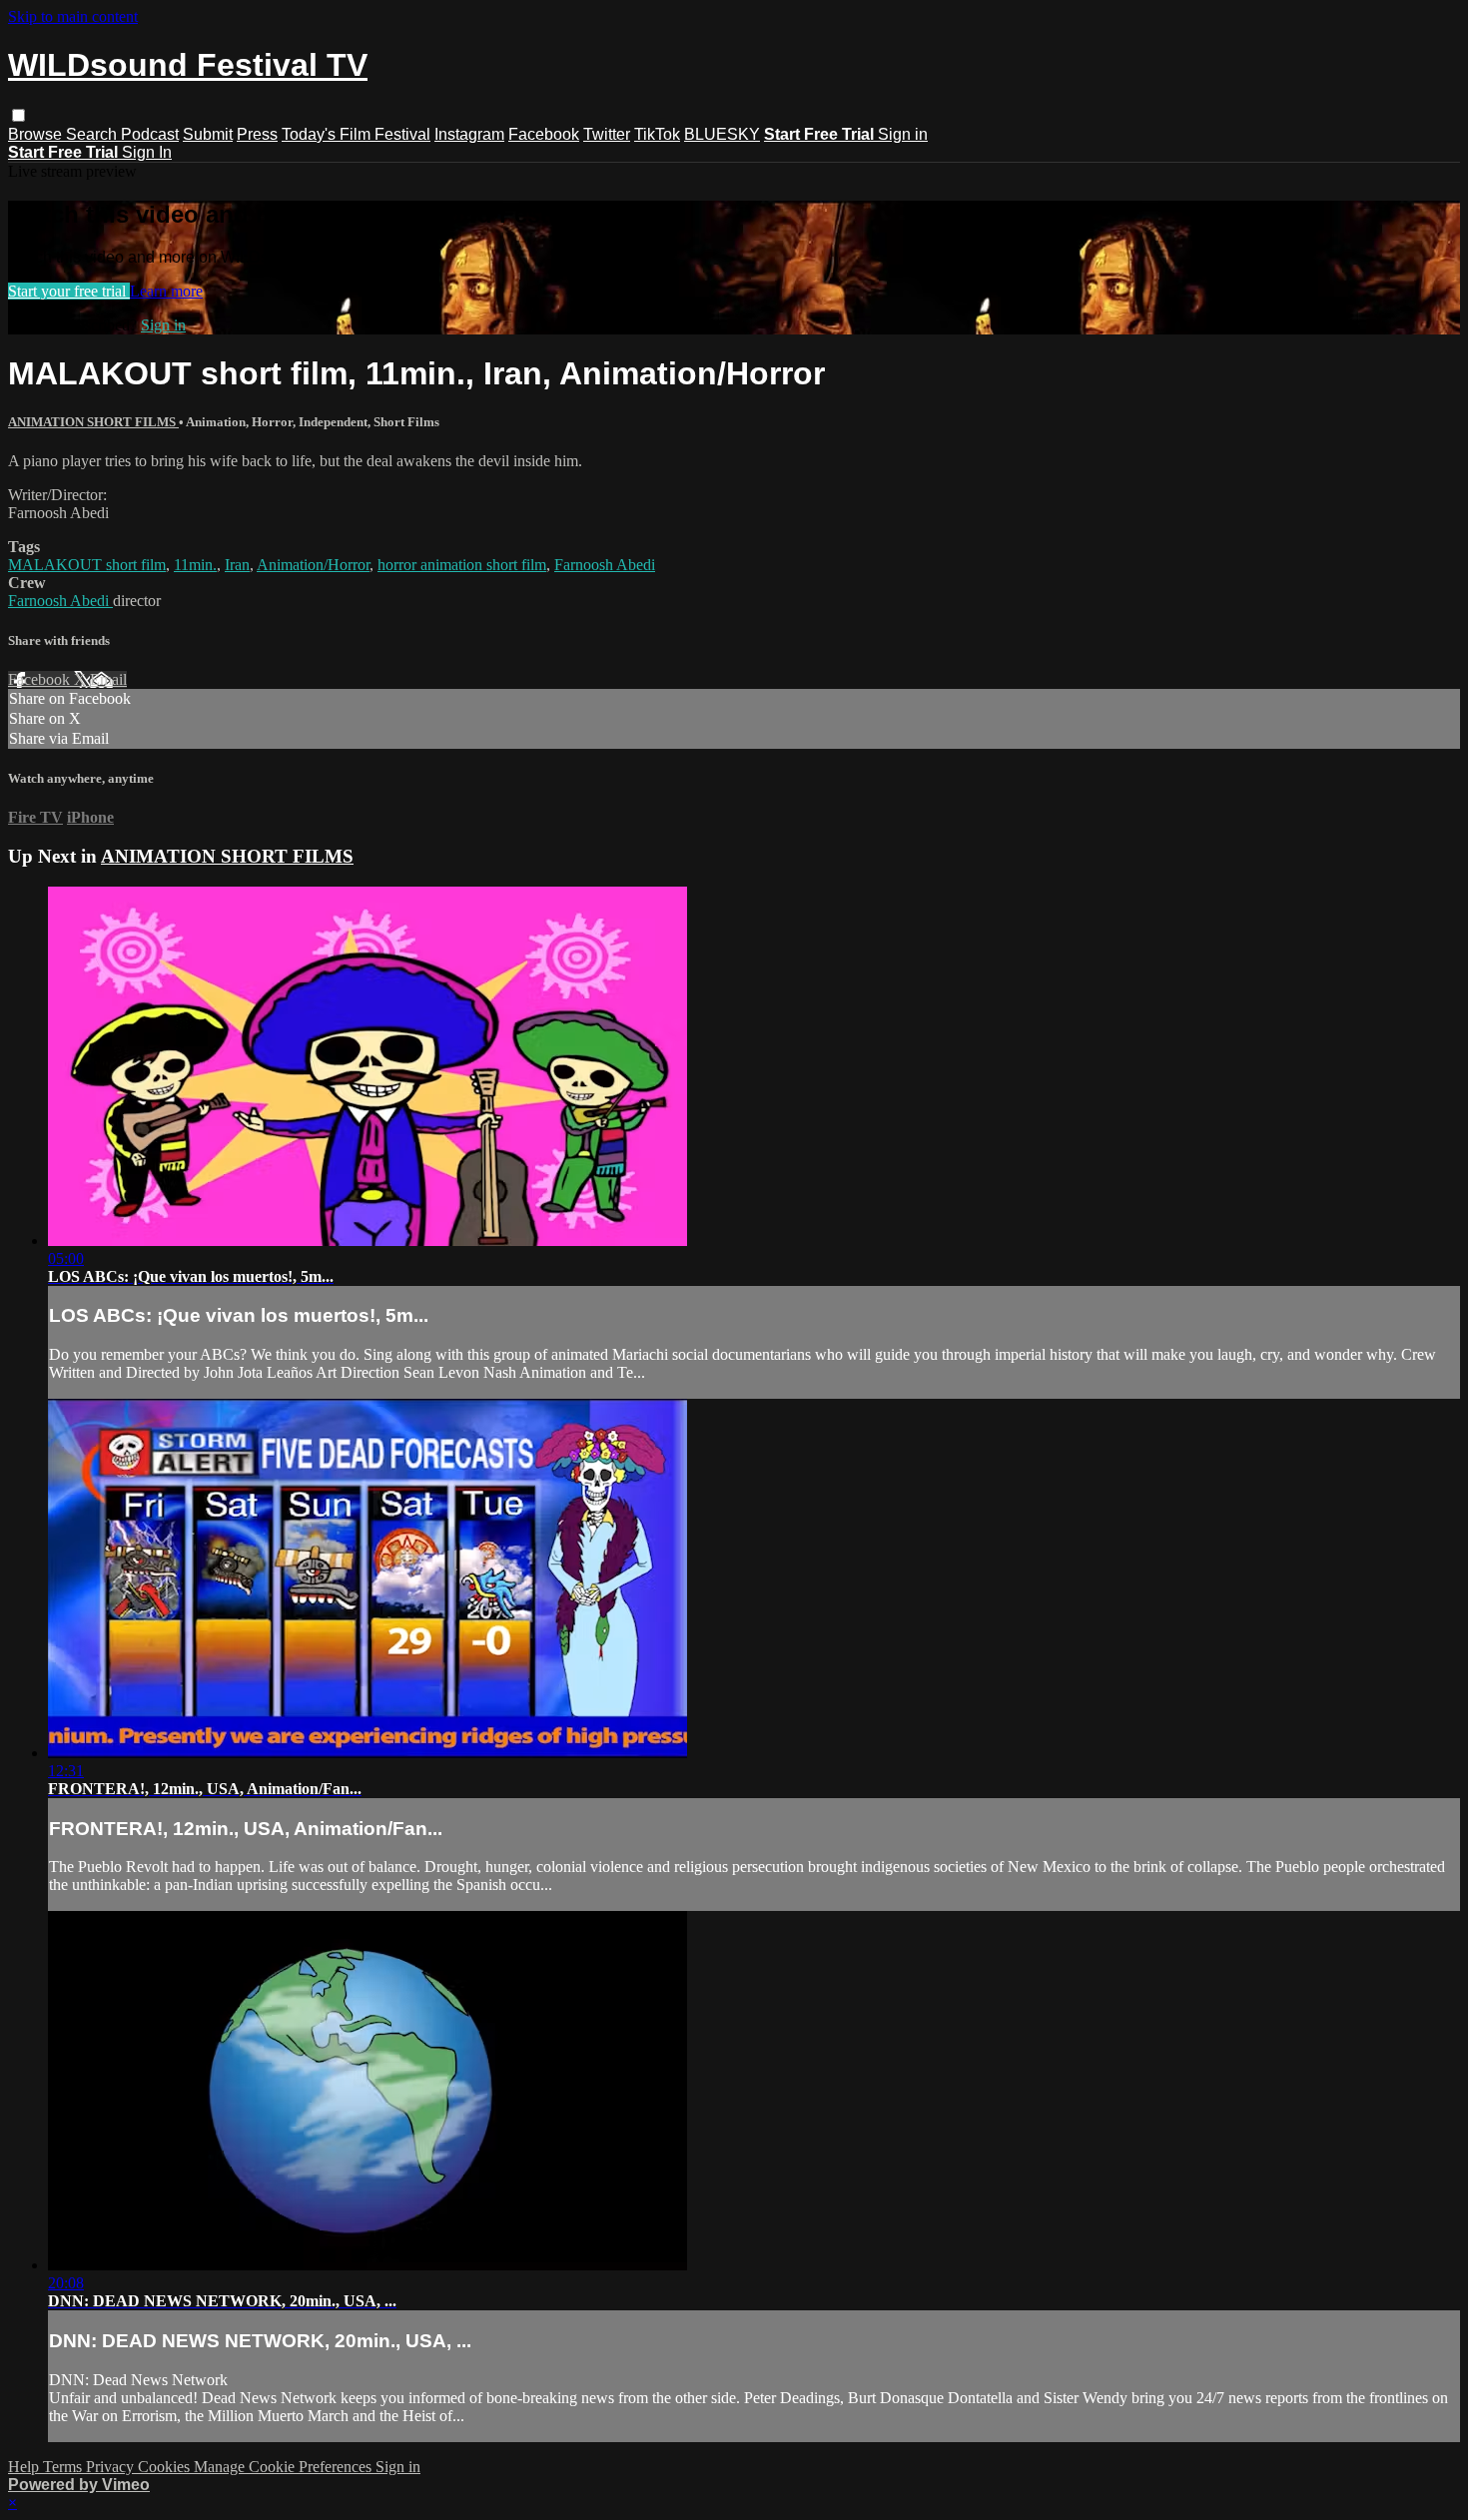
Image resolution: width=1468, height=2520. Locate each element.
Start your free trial (69, 291)
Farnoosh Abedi (605, 565)
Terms (64, 2467)
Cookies (166, 2467)
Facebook (544, 134)
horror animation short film (462, 565)
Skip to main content (73, 16)
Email (108, 679)
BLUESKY (722, 134)
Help (25, 2467)
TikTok (657, 134)
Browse (37, 134)
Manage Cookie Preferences (285, 2467)
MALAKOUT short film (87, 565)
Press (257, 134)
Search (93, 134)
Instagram (469, 134)
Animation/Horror (313, 565)
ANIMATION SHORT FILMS (93, 422)
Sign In (147, 152)
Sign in (903, 134)
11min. (195, 565)
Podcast (150, 134)
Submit (208, 134)
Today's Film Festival (356, 134)
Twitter (607, 134)
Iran (237, 565)
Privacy (112, 2467)
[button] (18, 115)
